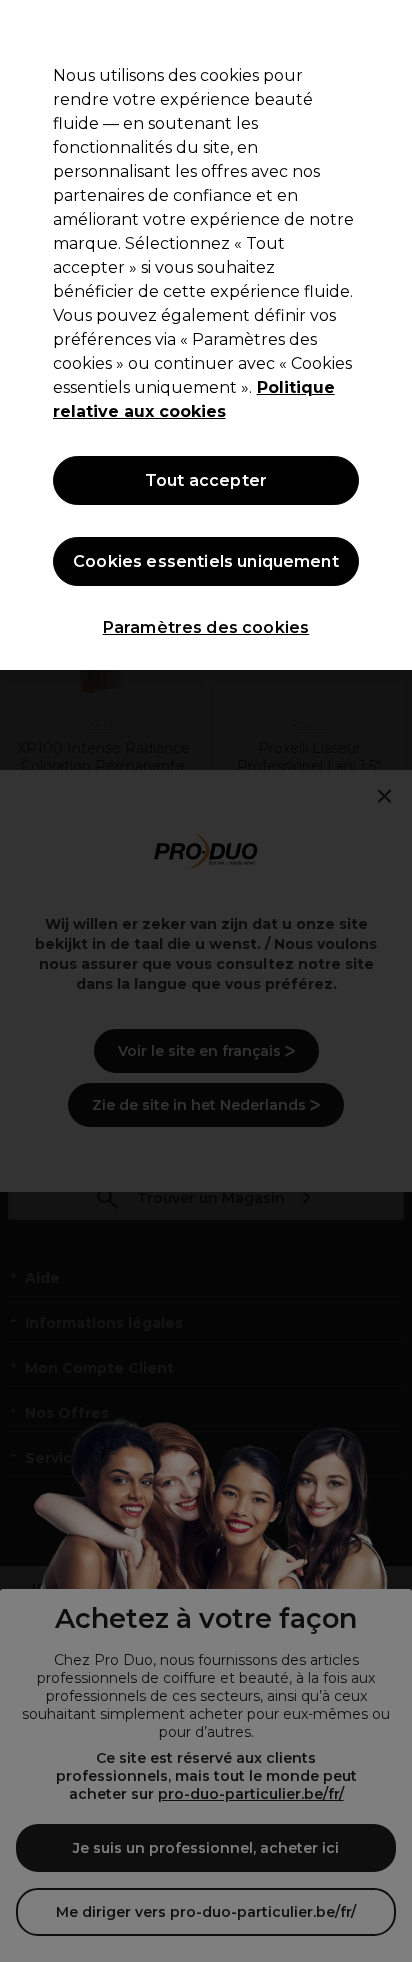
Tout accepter (206, 480)
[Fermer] (388, 28)
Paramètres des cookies (206, 627)
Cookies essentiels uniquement (206, 561)
